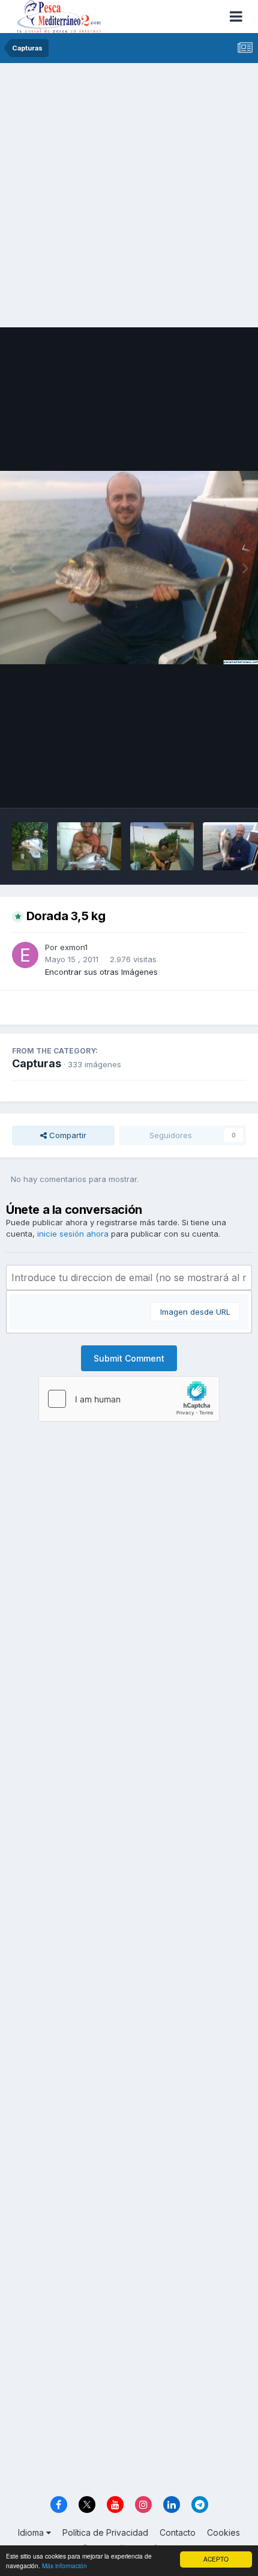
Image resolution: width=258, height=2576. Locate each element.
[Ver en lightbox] (129, 568)
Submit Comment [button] (129, 1358)
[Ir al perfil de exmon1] (25, 955)
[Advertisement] (129, 198)
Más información (64, 2565)
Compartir (67, 1135)
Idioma (32, 2532)
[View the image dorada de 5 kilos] (89, 846)
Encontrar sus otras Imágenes (101, 972)
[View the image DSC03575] (162, 846)
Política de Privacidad (105, 2532)
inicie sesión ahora (73, 1234)
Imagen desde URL (195, 1312)
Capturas (37, 1063)
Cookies (223, 2532)
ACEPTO (216, 2559)
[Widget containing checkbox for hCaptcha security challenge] (129, 1399)
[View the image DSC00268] (30, 846)
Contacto (178, 2532)
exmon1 (74, 947)
